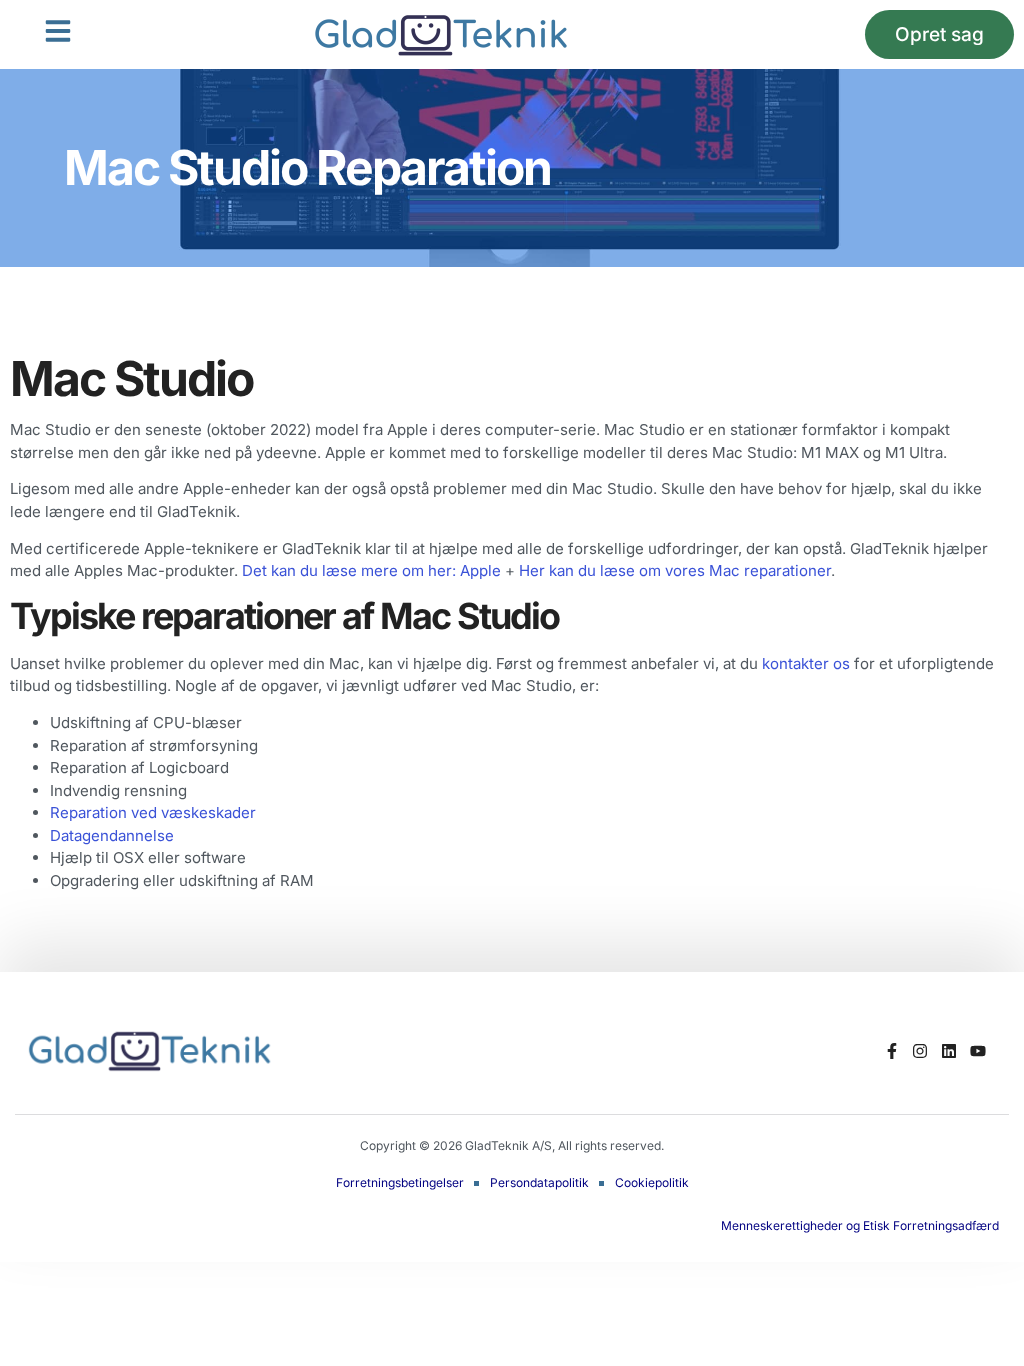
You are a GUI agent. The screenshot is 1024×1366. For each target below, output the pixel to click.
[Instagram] (920, 1050)
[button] (58, 31)
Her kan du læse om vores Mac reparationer (675, 570)
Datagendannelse (112, 835)
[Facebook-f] (891, 1050)
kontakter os (806, 663)
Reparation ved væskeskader (153, 812)
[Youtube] (978, 1050)
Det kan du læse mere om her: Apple (371, 570)
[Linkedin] (949, 1050)
